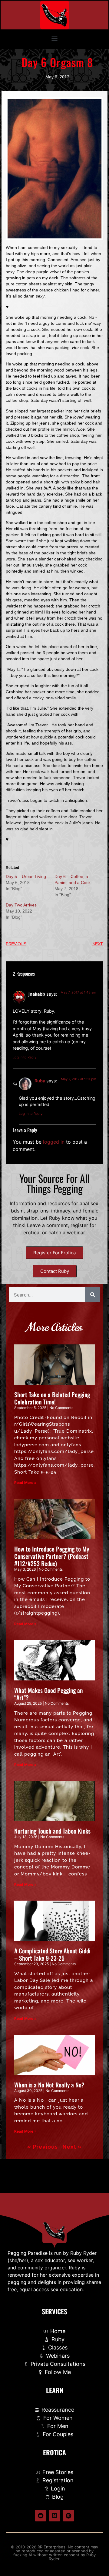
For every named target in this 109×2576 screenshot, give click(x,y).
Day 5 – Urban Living (26, 876)
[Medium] (54, 2516)
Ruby (40, 1081)
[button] (55, 38)
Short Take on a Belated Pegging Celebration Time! (52, 1398)
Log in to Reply (25, 1057)
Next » (72, 2147)
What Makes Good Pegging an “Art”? (48, 1694)
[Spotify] (68, 2516)
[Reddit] (41, 2516)
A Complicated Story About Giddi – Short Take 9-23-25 (52, 1954)
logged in (54, 1142)
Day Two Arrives (21, 905)
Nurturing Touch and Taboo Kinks (52, 1831)
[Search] (93, 1295)
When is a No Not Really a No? (49, 2085)
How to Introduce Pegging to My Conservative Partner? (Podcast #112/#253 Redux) (52, 1556)
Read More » (25, 1483)
